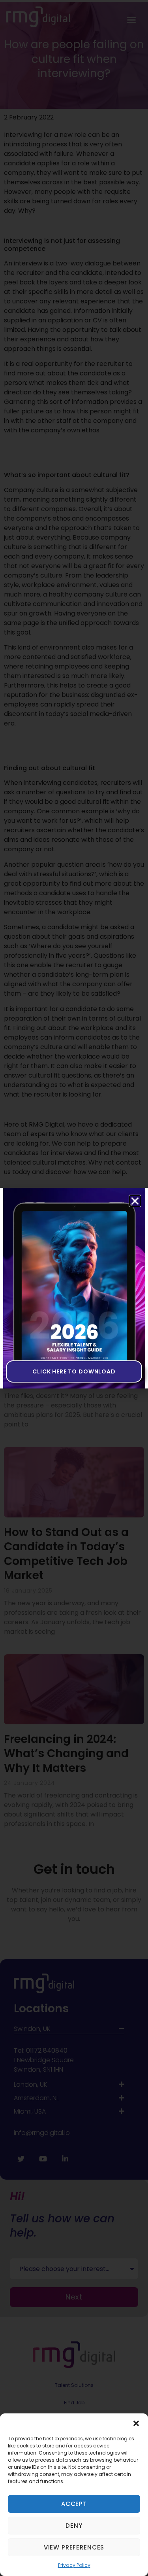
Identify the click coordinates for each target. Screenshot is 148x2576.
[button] (136, 2423)
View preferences (74, 2547)
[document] (74, 1288)
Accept (74, 2504)
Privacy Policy (74, 2565)
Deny (74, 2526)
